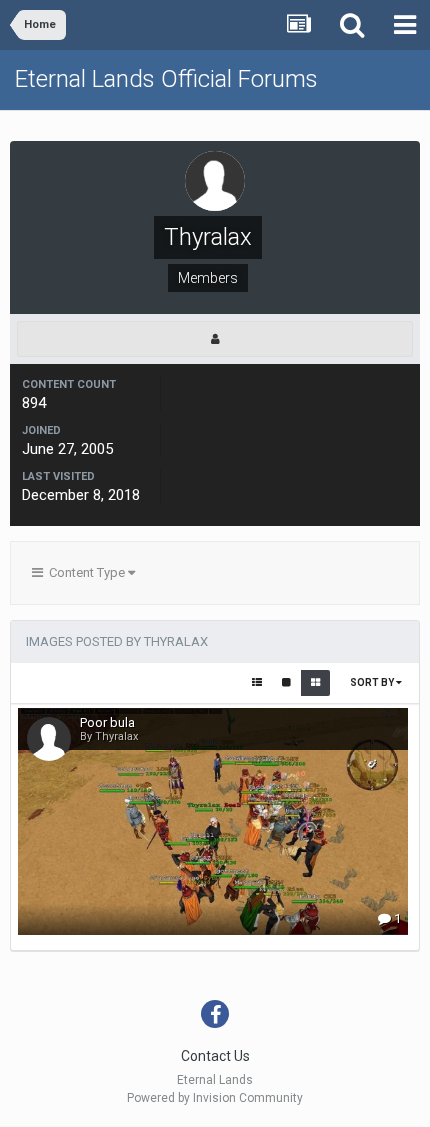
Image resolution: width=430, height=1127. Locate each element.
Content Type (85, 572)
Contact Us (215, 1056)
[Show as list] (257, 683)
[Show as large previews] (286, 683)
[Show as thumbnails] (315, 683)
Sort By (373, 682)
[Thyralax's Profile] (215, 339)
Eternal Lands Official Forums (166, 79)
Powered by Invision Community (215, 1098)
